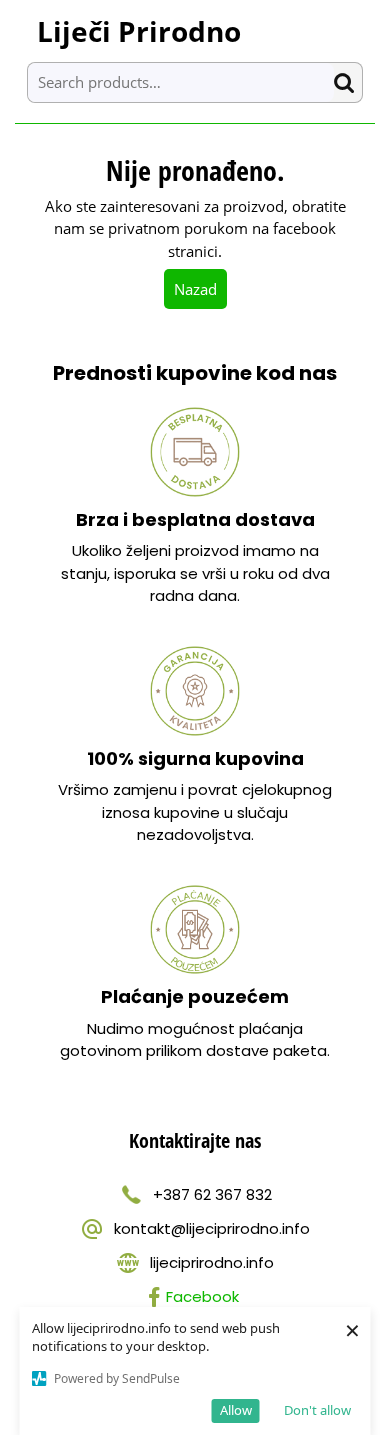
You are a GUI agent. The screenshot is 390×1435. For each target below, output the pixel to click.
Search (348, 82)
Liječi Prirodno (139, 31)
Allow (236, 1410)
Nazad (200, 288)
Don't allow (317, 1410)
